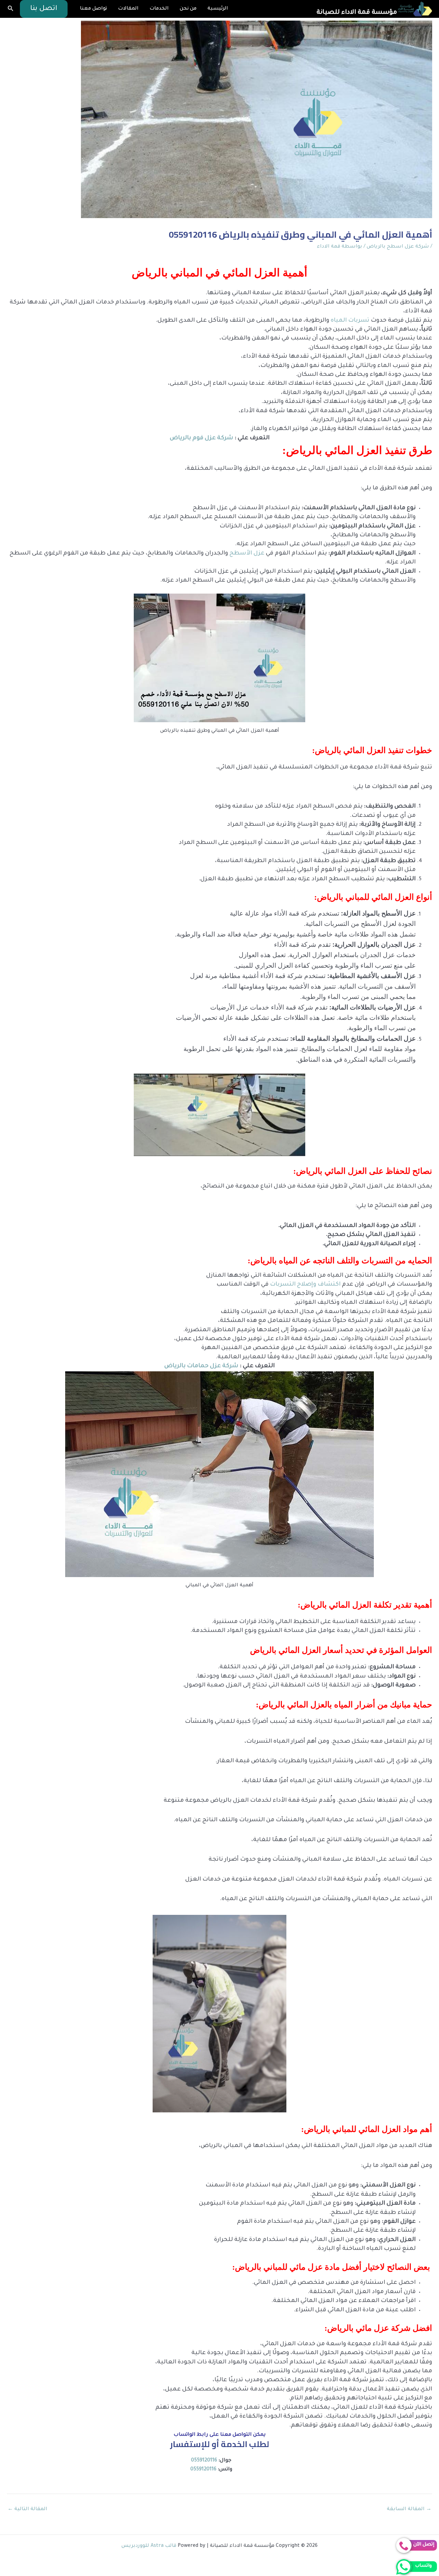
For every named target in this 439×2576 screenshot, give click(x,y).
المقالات (128, 9)
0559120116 (204, 2461)
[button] (44, 9)
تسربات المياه (350, 321)
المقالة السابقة (409, 2509)
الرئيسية (218, 9)
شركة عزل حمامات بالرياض (201, 1366)
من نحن (188, 9)
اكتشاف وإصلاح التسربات (306, 1285)
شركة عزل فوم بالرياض (201, 438)
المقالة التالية (27, 2509)
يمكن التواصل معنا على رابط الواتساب (220, 2435)
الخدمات (159, 9)
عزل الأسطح (247, 554)
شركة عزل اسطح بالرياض (398, 247)
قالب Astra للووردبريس (149, 2546)
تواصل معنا (93, 9)
